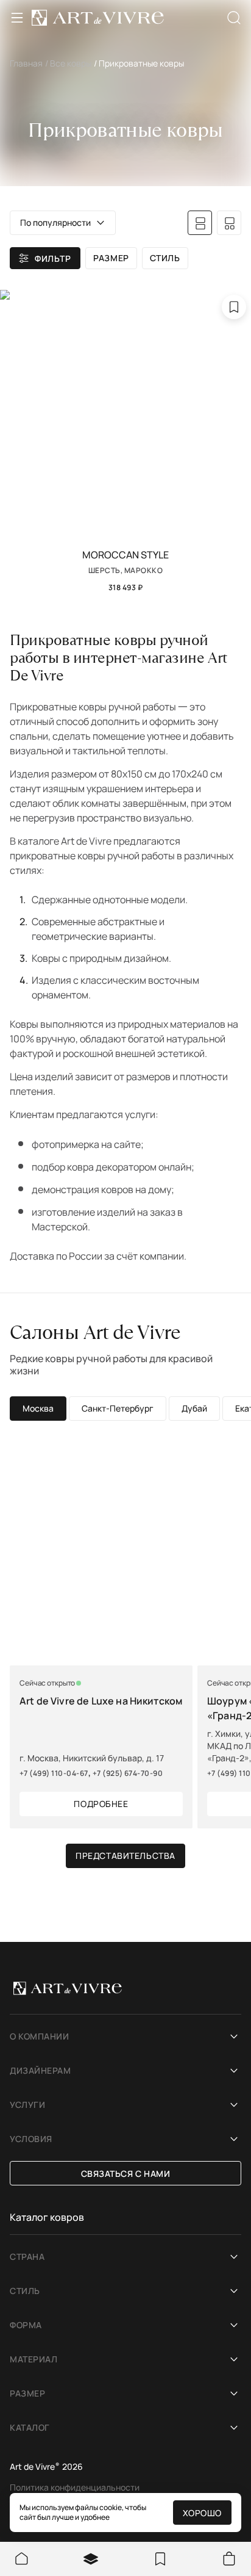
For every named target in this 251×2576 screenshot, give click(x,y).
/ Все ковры (68, 63)
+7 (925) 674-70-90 (128, 1773)
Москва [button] (38, 1408)
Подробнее (101, 1804)
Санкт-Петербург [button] (118, 1408)
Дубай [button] (194, 1408)
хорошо (202, 2513)
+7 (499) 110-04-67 (54, 1773)
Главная (26, 63)
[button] (63, 223)
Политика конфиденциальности (75, 2487)
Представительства (125, 1856)
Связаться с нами (126, 2174)
